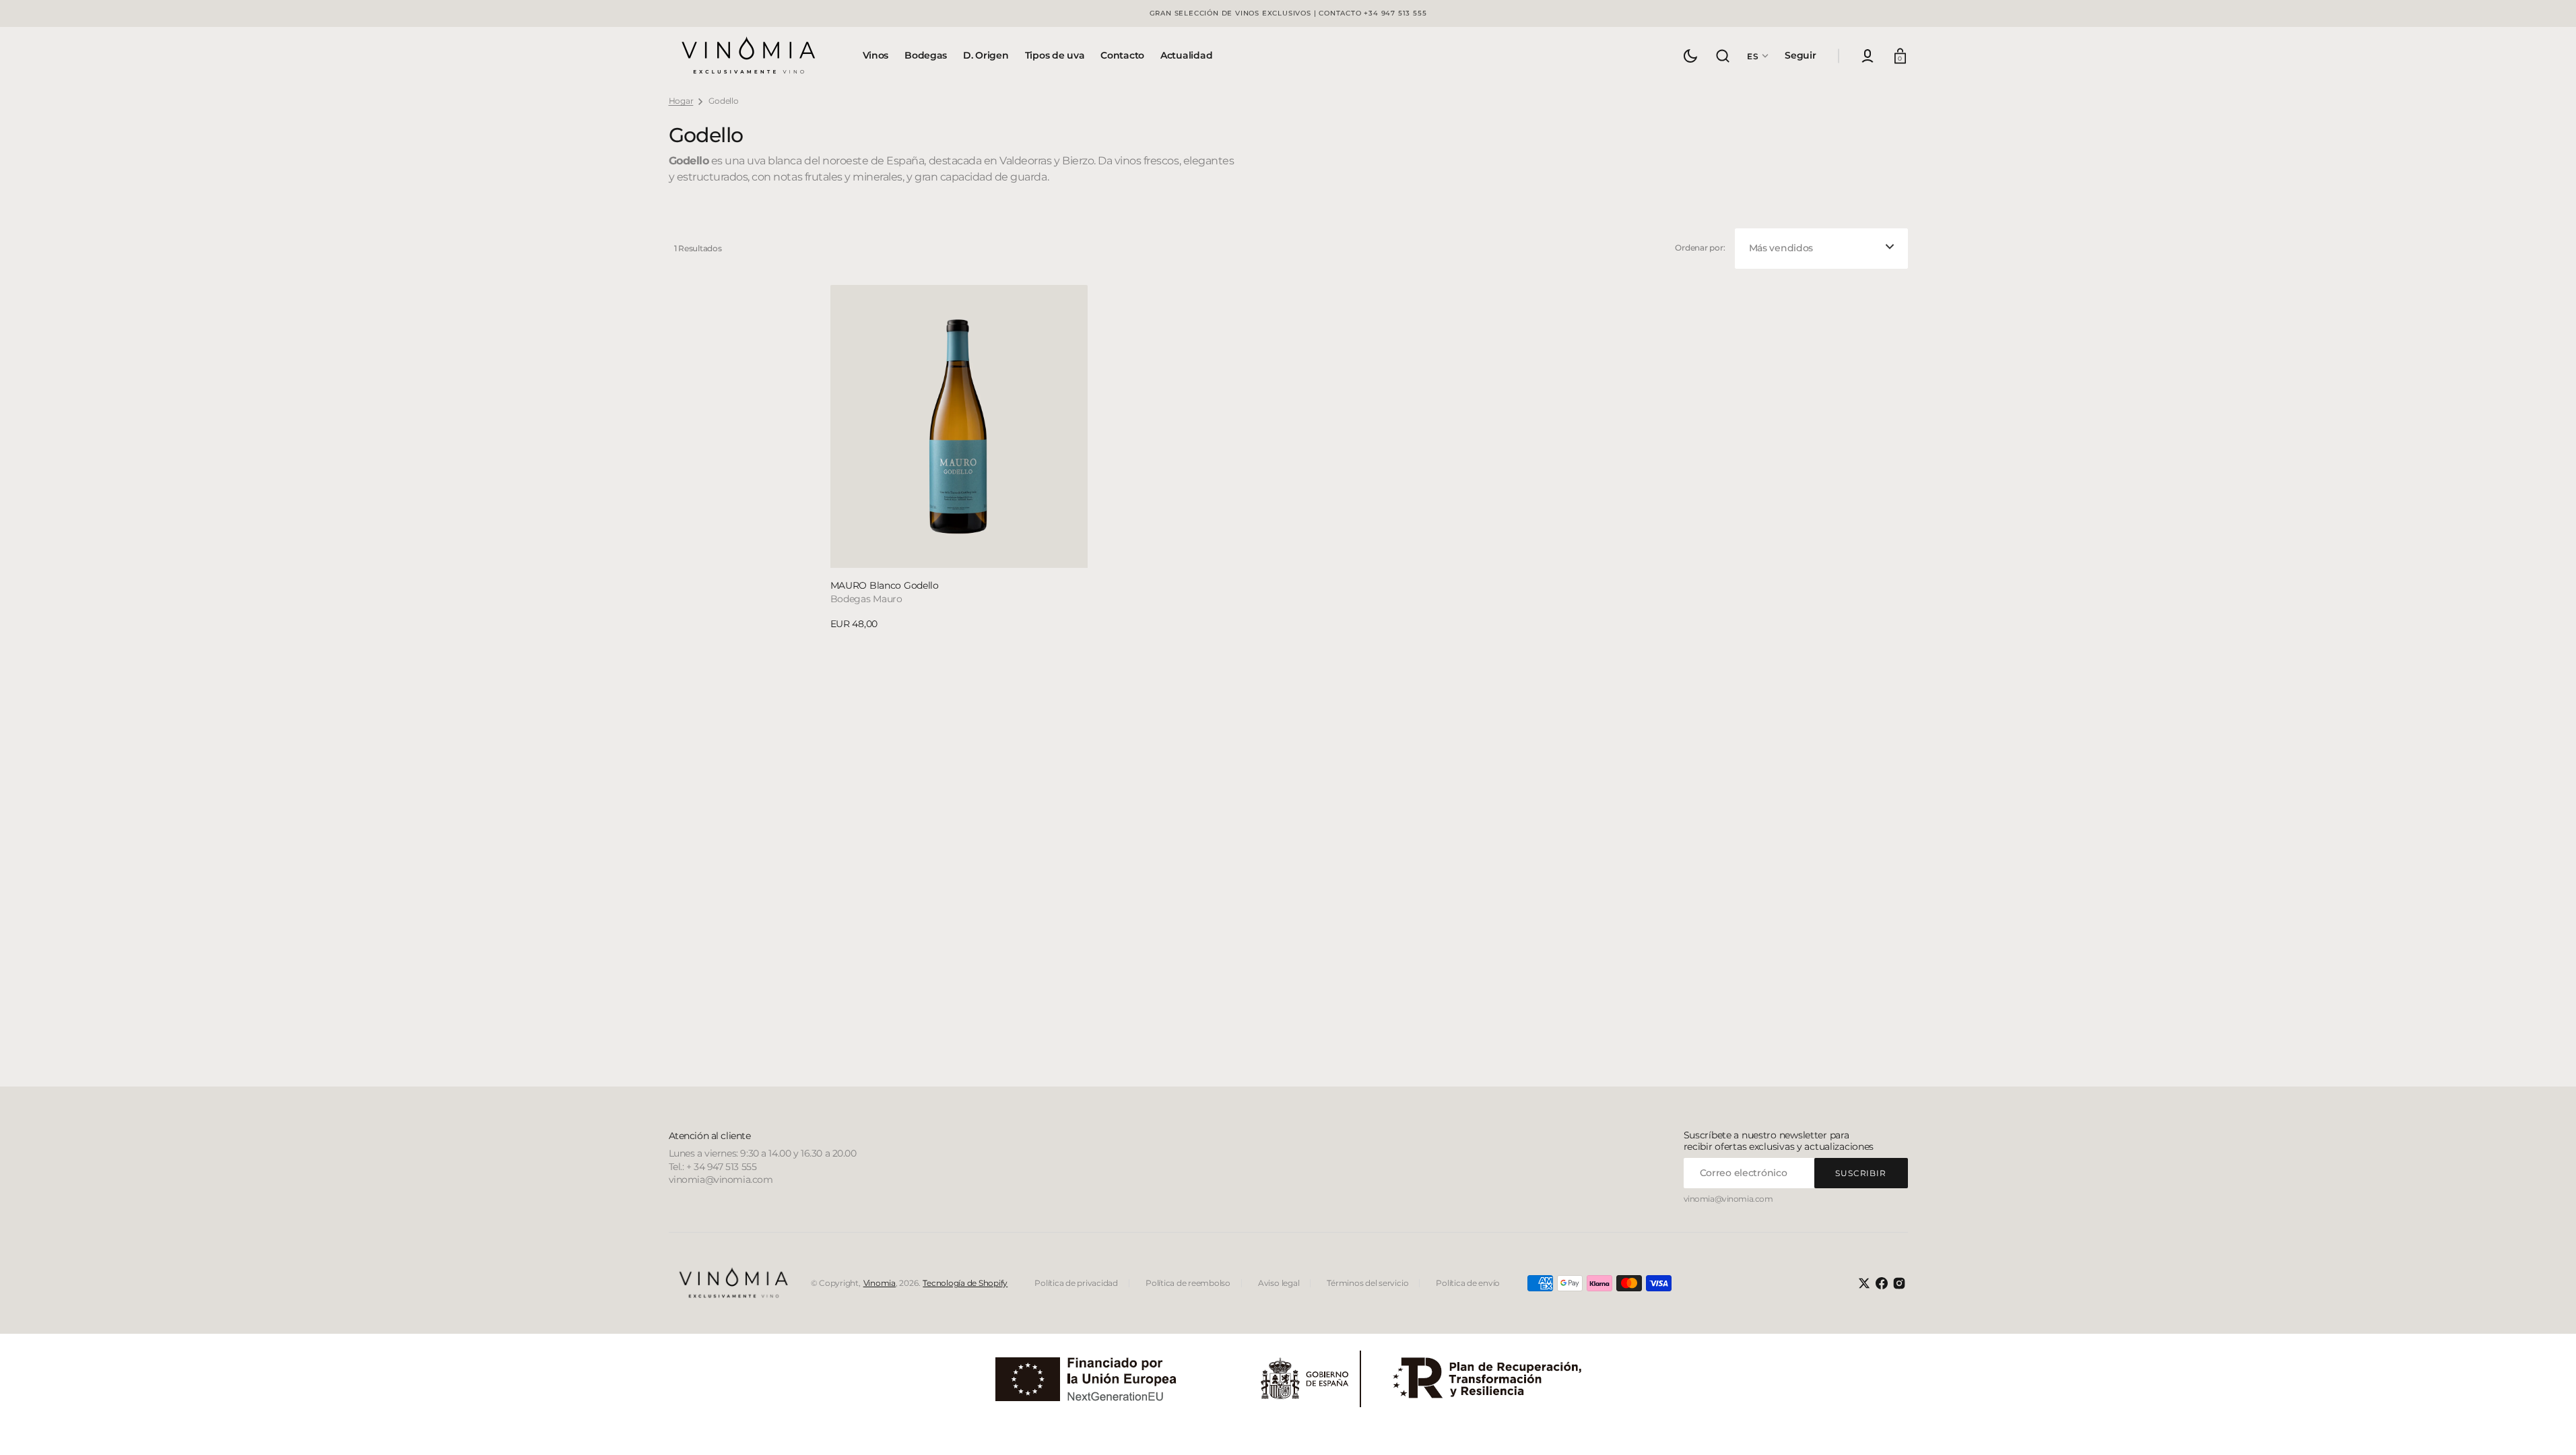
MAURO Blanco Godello (885, 585)
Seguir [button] (1800, 55)
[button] (1723, 56)
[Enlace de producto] (959, 458)
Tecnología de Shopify (965, 1283)
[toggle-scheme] (1690, 56)
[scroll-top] (2547, 1426)
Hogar (681, 101)
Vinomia (880, 1283)
